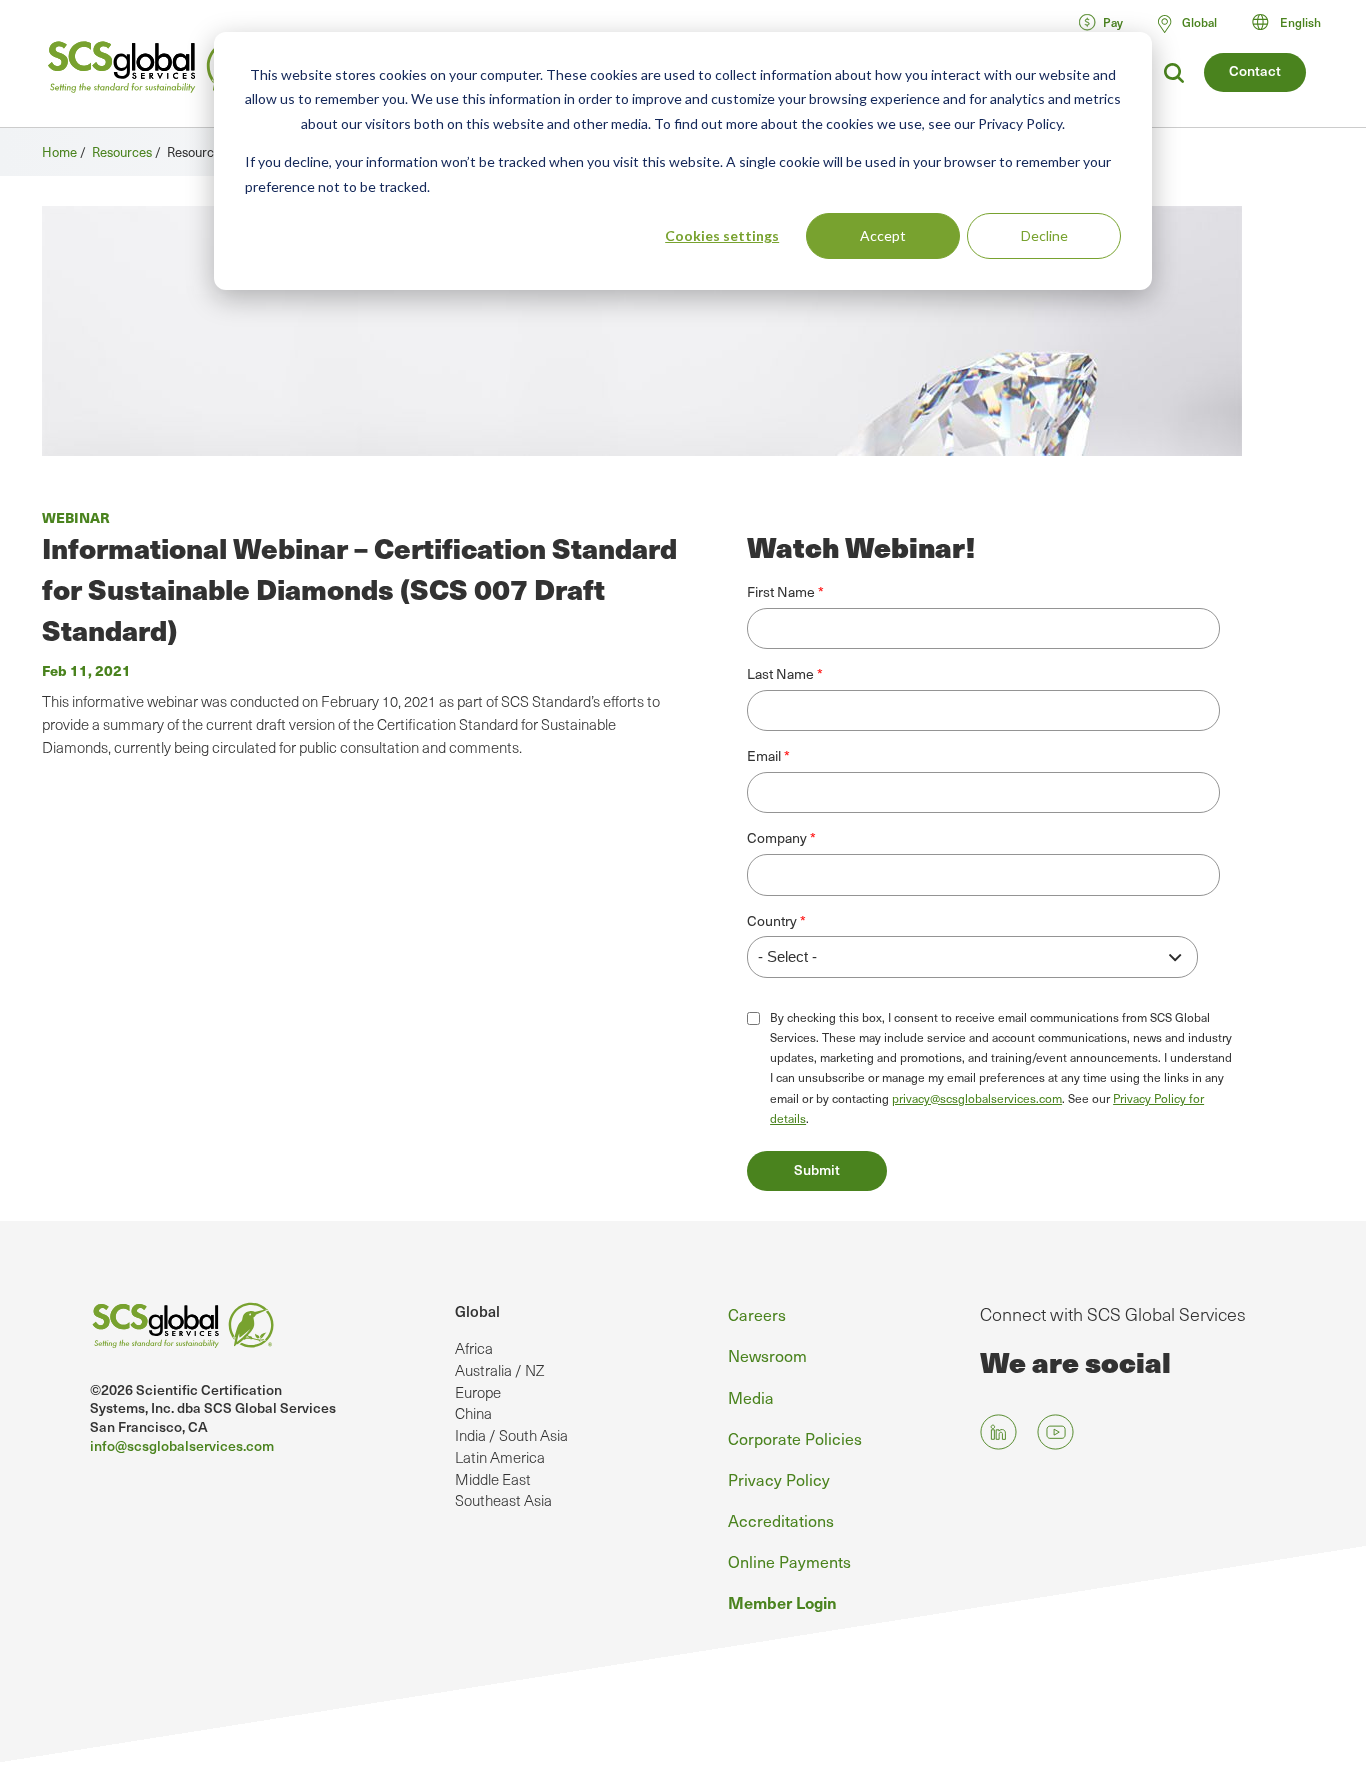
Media (751, 1397)
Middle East (493, 1479)
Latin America (500, 1457)
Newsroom (767, 1355)
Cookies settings (722, 235)
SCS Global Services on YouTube (1055, 1431)
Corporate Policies (795, 1438)
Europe (478, 1392)
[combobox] (1295, 22)
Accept (883, 235)
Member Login (782, 1602)
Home (59, 151)
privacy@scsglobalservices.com (977, 1098)
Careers (757, 1314)
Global (477, 1311)
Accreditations (781, 1520)
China (473, 1413)
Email (764, 756)
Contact (1255, 70)
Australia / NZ (499, 1370)
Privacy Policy (779, 1479)
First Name (781, 592)
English (1300, 22)
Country (772, 921)
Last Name (780, 674)
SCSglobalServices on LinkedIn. (998, 1431)
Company (777, 838)
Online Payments (789, 1561)
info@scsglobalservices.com (182, 1445)
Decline (1044, 235)
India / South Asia (511, 1435)
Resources (122, 151)
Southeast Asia (503, 1500)
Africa (474, 1348)
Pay (1113, 22)
